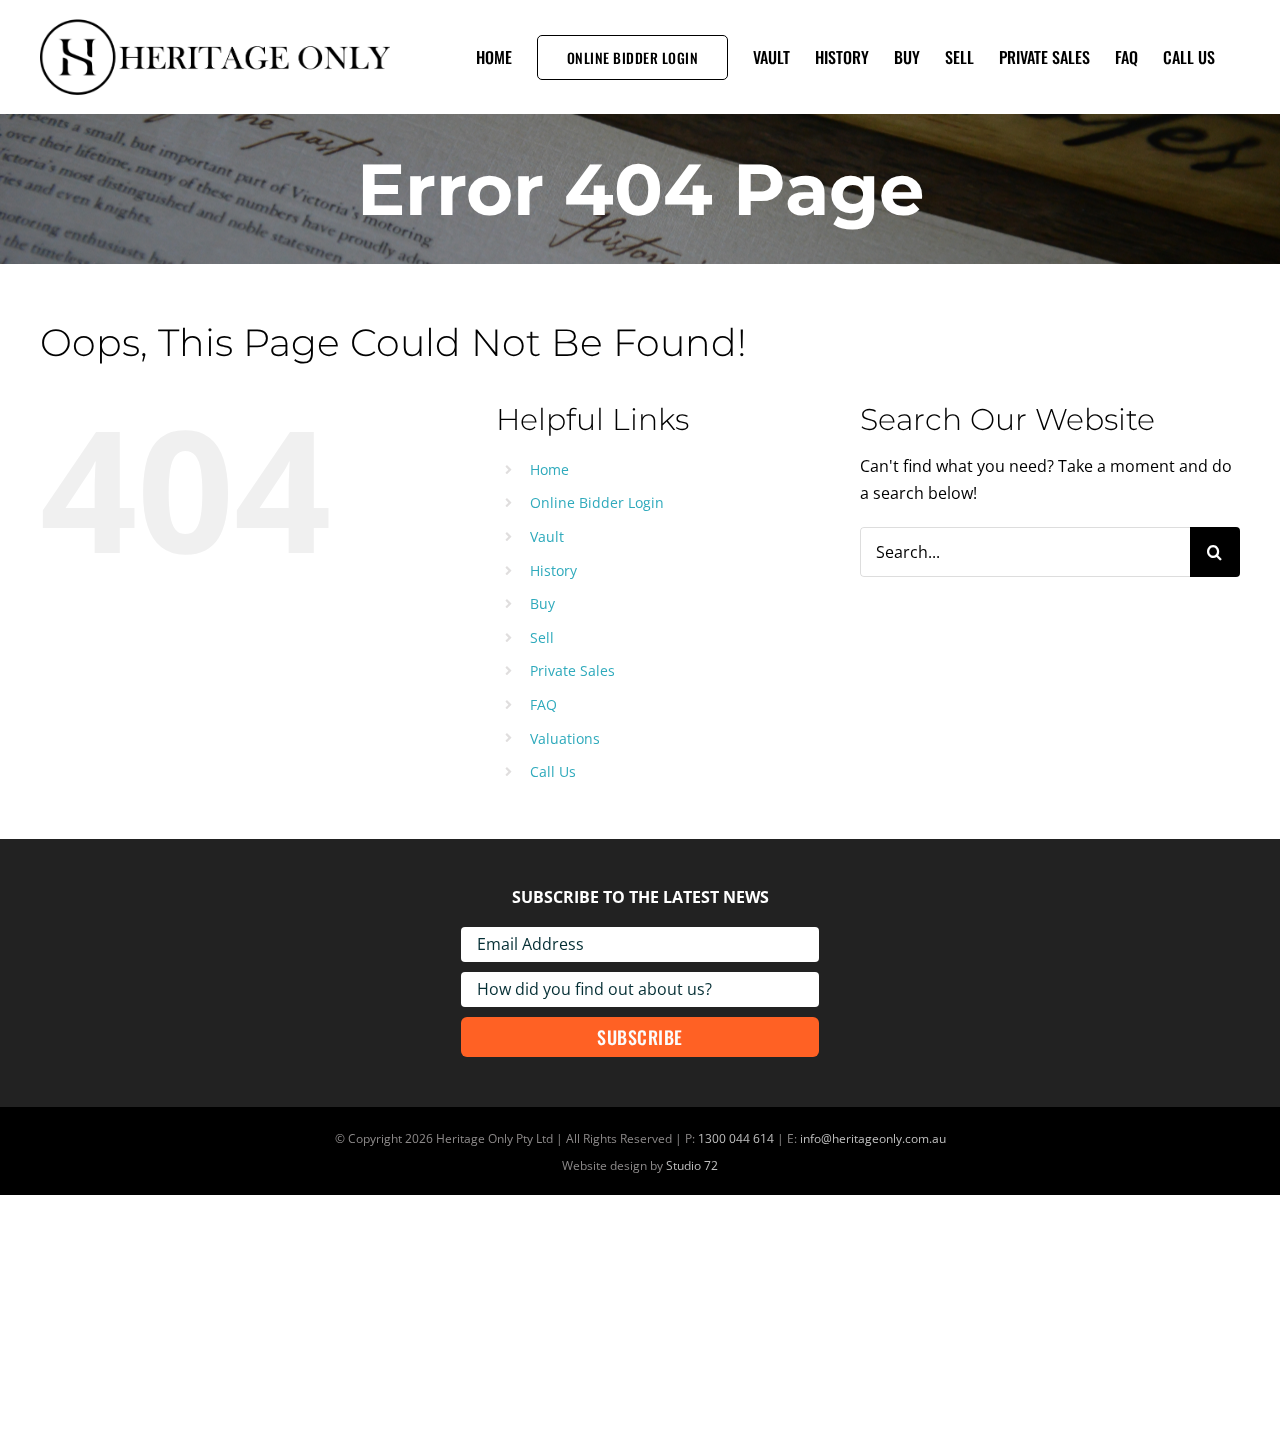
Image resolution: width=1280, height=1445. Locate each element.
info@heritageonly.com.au (873, 1138)
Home (549, 469)
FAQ (543, 704)
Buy (542, 603)
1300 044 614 (736, 1138)
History (553, 570)
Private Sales (572, 670)
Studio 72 (692, 1165)
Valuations (565, 738)
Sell (542, 637)
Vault (547, 536)
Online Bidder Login (597, 502)
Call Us (553, 771)
